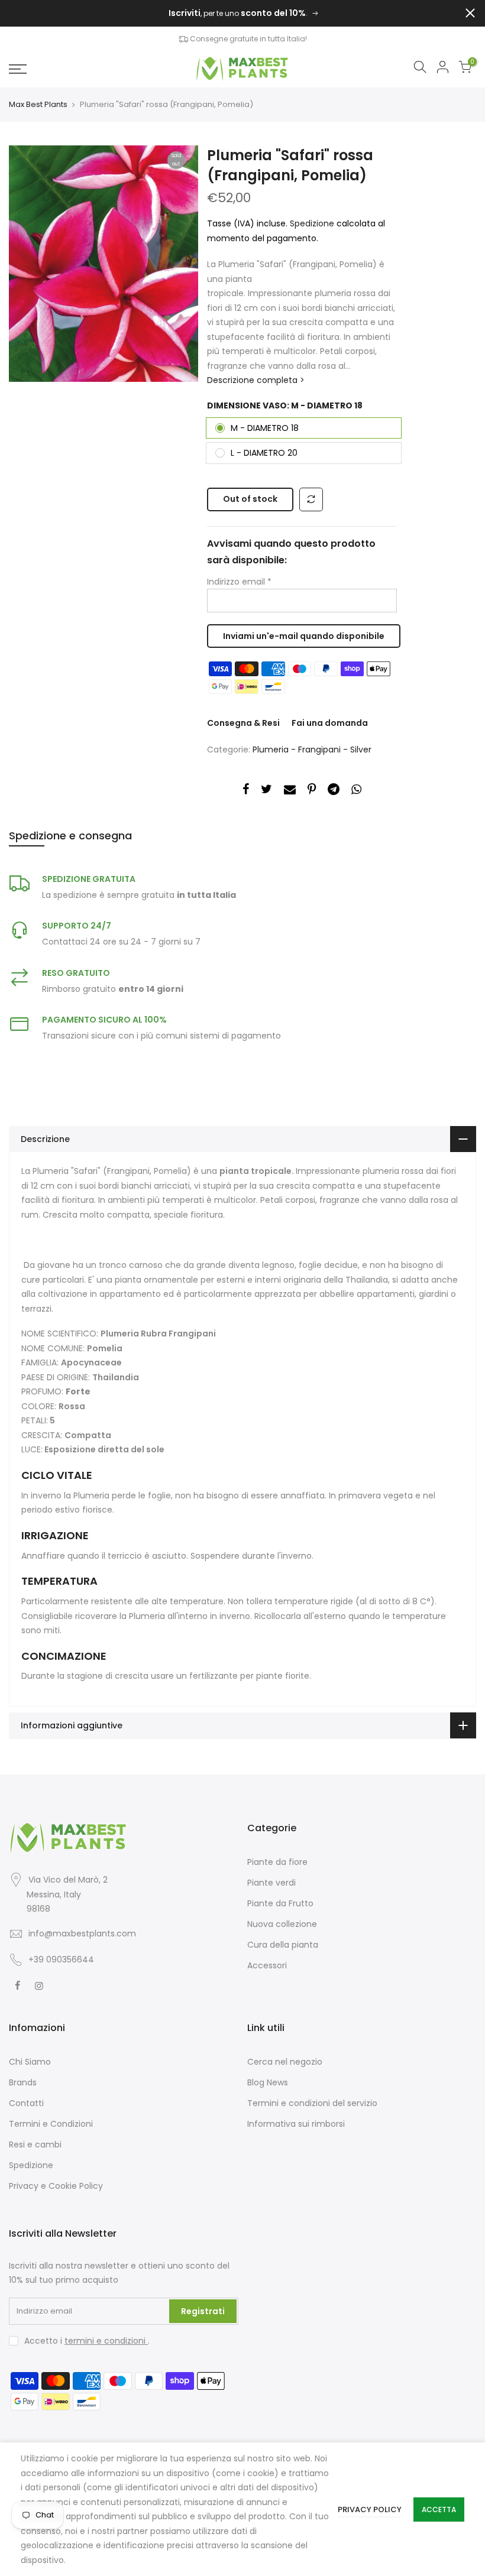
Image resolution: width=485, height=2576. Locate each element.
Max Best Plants (38, 105)
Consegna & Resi (243, 723)
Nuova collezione (282, 1924)
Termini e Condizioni (51, 2124)
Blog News (268, 2082)
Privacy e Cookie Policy (56, 2186)
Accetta (439, 2510)
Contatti (26, 2103)
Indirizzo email (239, 582)
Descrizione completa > (256, 380)
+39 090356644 (61, 1959)
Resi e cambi (35, 2144)
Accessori (267, 1965)
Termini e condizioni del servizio (312, 2103)
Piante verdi (271, 1883)
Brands (23, 2082)
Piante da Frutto (280, 1903)
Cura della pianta (283, 1945)
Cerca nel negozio (285, 2062)
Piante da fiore (277, 1862)
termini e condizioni (106, 2341)
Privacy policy (370, 2510)
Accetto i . (87, 2341)
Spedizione (313, 223)
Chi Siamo (30, 2062)
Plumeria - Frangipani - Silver (312, 750)
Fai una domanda (330, 723)
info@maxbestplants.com (82, 1933)
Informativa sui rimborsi (296, 2124)
